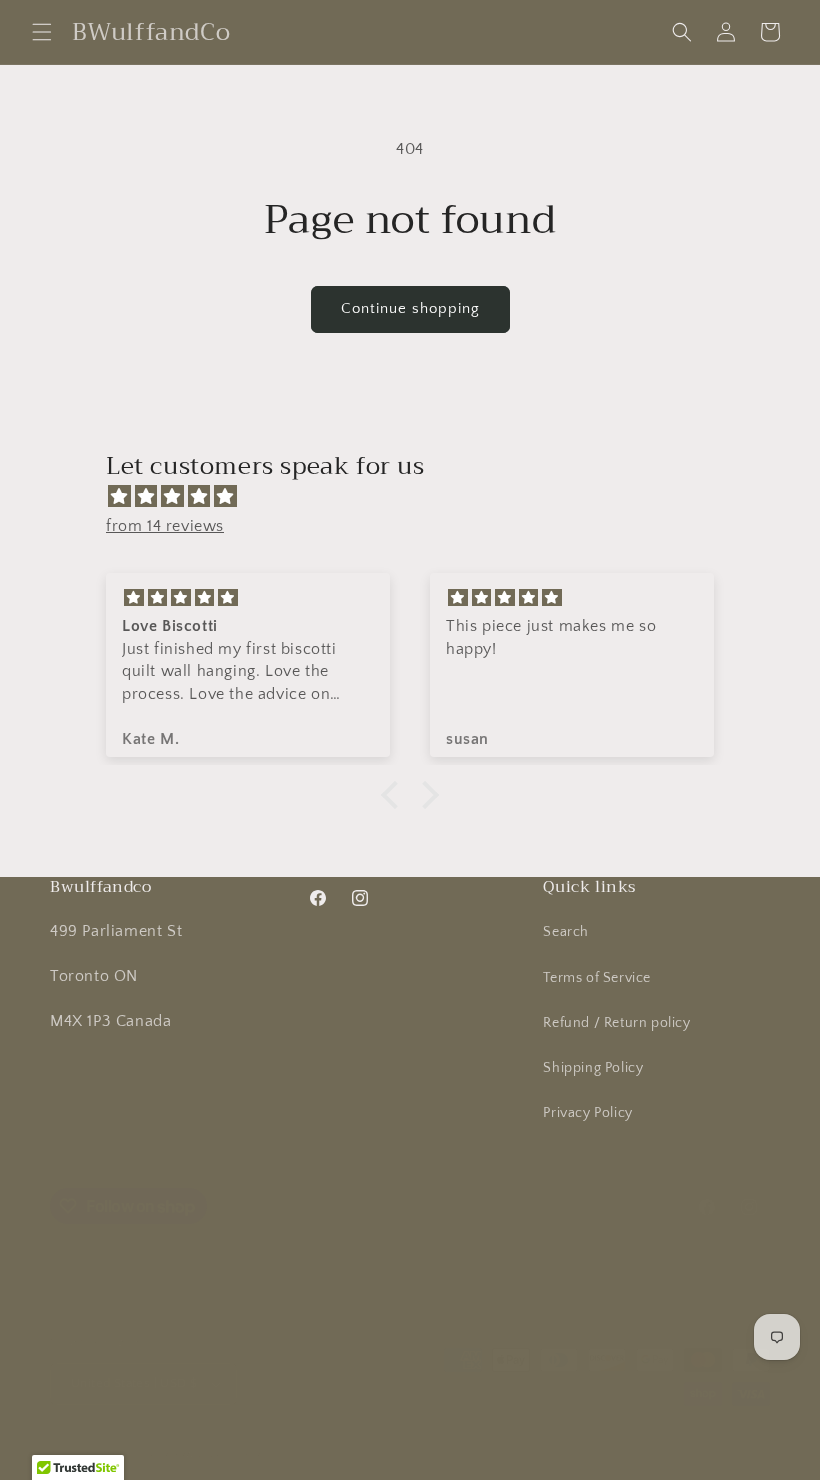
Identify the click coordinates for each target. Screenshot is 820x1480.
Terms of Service (597, 978)
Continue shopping (410, 308)
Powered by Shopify (226, 1454)
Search (566, 932)
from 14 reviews (165, 526)
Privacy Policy (587, 1113)
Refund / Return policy (616, 1023)
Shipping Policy (593, 1068)
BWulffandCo (133, 1454)
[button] (42, 32)
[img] (420, 497)
